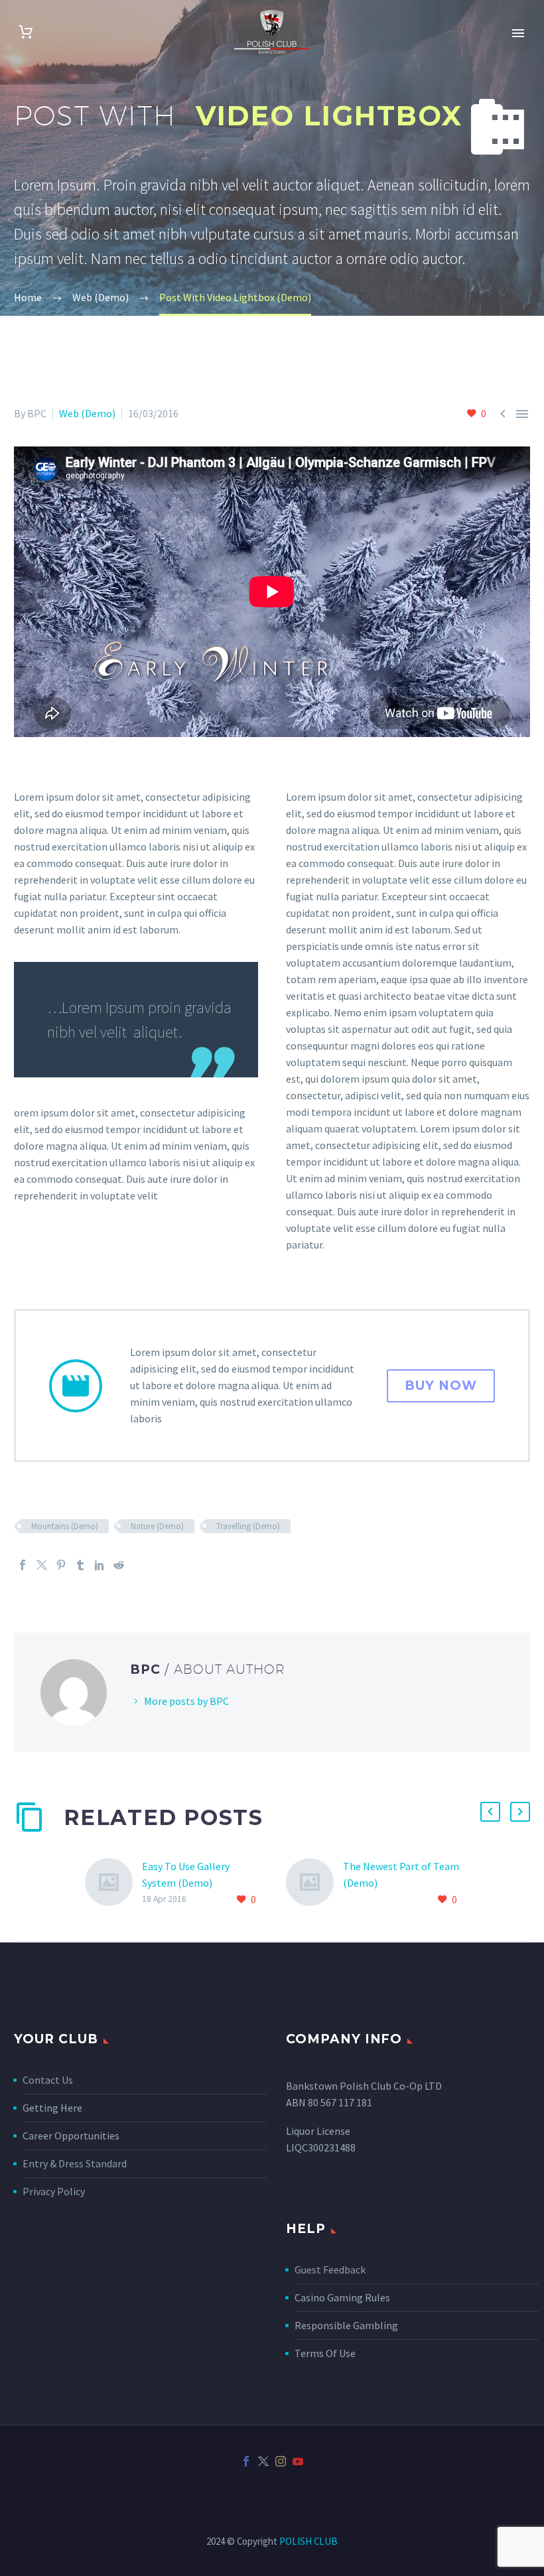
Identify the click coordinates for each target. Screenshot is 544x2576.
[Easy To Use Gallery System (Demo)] (113, 1883)
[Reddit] (119, 1565)
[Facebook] (23, 1565)
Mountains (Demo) (65, 1526)
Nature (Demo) (157, 1526)
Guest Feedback (330, 2270)
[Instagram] (281, 2461)
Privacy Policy (54, 2191)
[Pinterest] (61, 1565)
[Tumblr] (80, 1565)
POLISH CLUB (308, 2541)
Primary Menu (518, 33)
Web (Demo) (87, 413)
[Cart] (26, 32)
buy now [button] (441, 1386)
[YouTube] (298, 2461)
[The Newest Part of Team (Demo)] (314, 1883)
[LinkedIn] (100, 1565)
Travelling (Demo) (248, 1526)
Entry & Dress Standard (75, 2163)
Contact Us (48, 2080)
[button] (490, 1812)
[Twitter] (42, 1565)
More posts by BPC (186, 1701)
